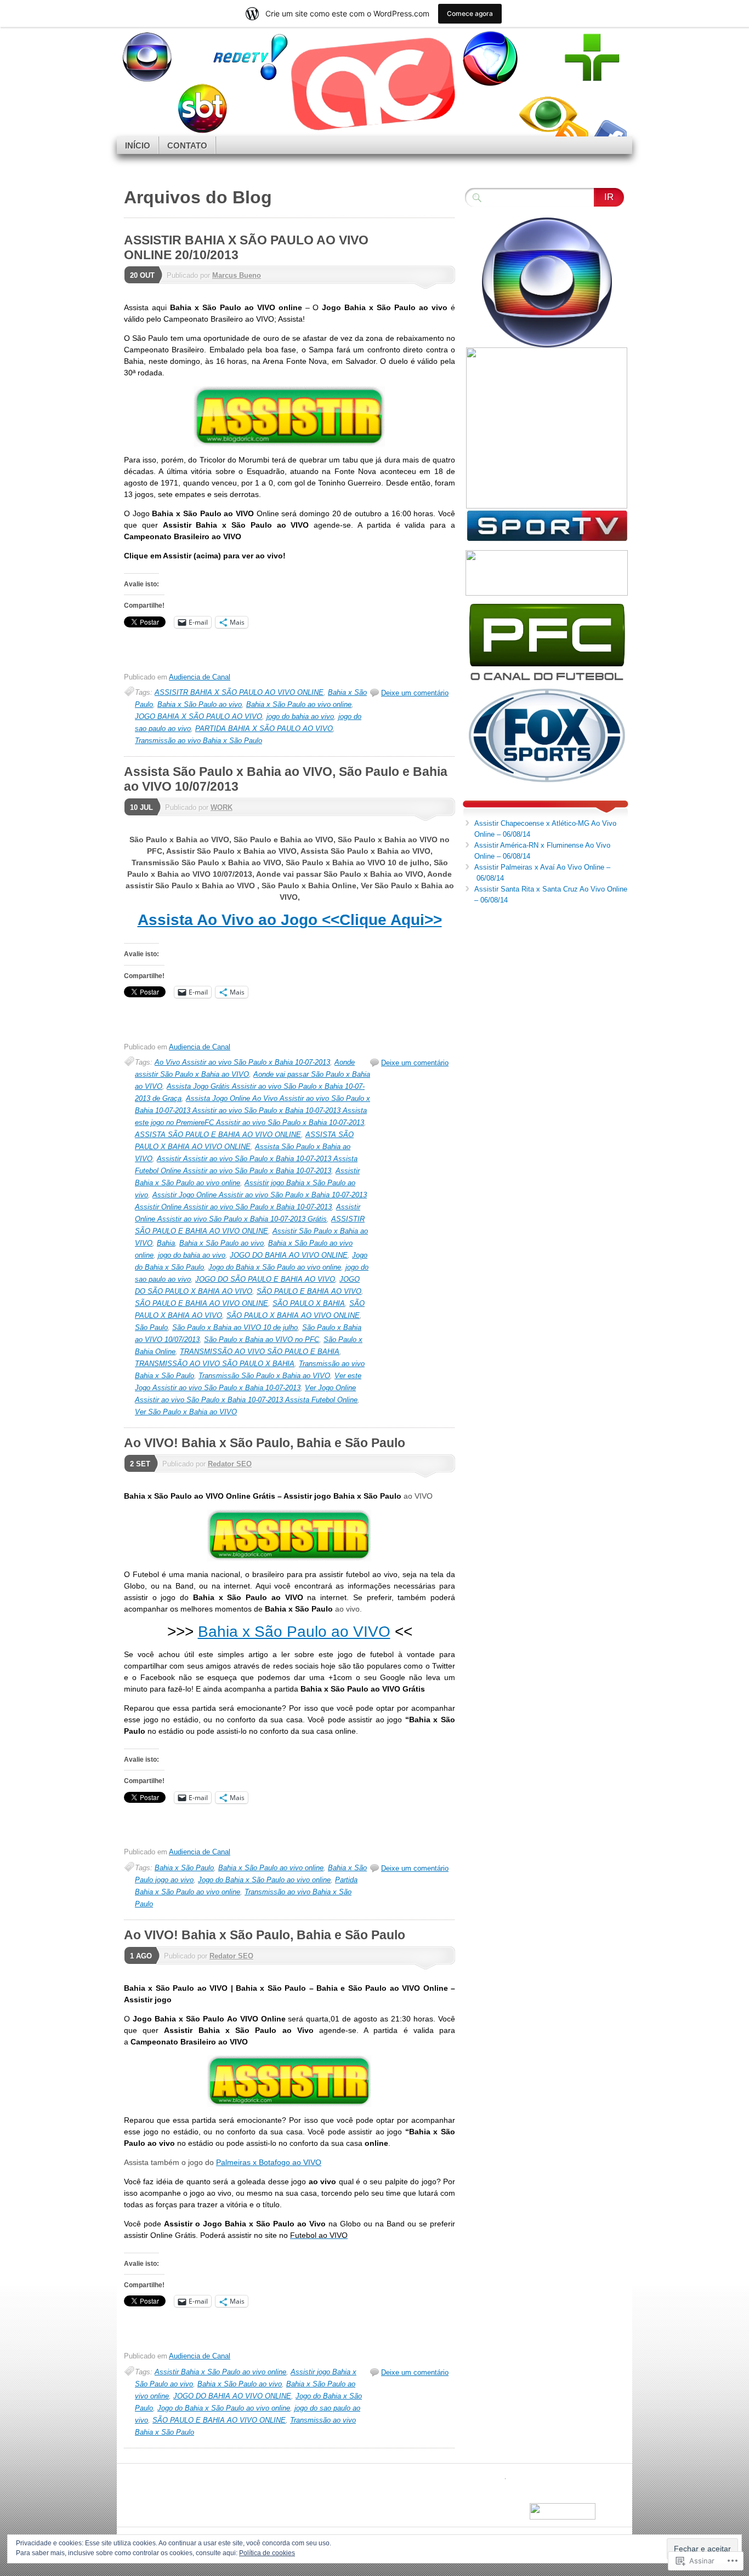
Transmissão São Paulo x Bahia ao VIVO (264, 1376)
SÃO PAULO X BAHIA (309, 1303)
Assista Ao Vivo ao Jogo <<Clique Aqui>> (290, 920)
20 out (142, 275)
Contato (187, 145)
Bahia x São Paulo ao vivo (200, 704)
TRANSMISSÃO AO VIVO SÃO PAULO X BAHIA (215, 1364)
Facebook (609, 132)
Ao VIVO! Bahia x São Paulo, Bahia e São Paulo (265, 1443)
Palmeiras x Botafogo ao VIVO (269, 2162)
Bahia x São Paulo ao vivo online (299, 704)
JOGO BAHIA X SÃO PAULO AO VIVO (198, 716)
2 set (140, 1464)
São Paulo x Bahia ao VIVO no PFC (262, 1340)
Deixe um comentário (415, 693)
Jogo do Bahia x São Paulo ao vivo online (275, 1267)
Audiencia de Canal (200, 677)
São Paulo (151, 1327)
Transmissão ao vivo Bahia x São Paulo (198, 741)
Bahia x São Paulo (184, 1868)
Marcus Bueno (237, 275)
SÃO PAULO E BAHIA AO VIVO (309, 1291)
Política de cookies (267, 2553)
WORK (222, 807)
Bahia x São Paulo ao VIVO (294, 1632)
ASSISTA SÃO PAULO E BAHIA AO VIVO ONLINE (218, 1135)
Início (138, 145)
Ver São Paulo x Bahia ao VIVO (186, 1412)
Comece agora (470, 13)
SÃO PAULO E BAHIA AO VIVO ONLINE (202, 1303)
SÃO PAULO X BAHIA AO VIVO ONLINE (293, 1315)
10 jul (141, 807)
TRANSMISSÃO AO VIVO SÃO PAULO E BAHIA (260, 1352)
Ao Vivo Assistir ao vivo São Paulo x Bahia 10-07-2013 (242, 1062)
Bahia (166, 1243)
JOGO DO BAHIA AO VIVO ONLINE (289, 1255)
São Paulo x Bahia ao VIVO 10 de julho (235, 1327)
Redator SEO (230, 1464)
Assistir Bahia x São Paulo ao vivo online (220, 2372)
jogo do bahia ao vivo (300, 716)
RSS (571, 132)
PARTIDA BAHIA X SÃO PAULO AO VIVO (264, 729)
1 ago (141, 1956)
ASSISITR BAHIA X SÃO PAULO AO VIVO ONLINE (239, 692)
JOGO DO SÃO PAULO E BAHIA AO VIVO (265, 1279)
